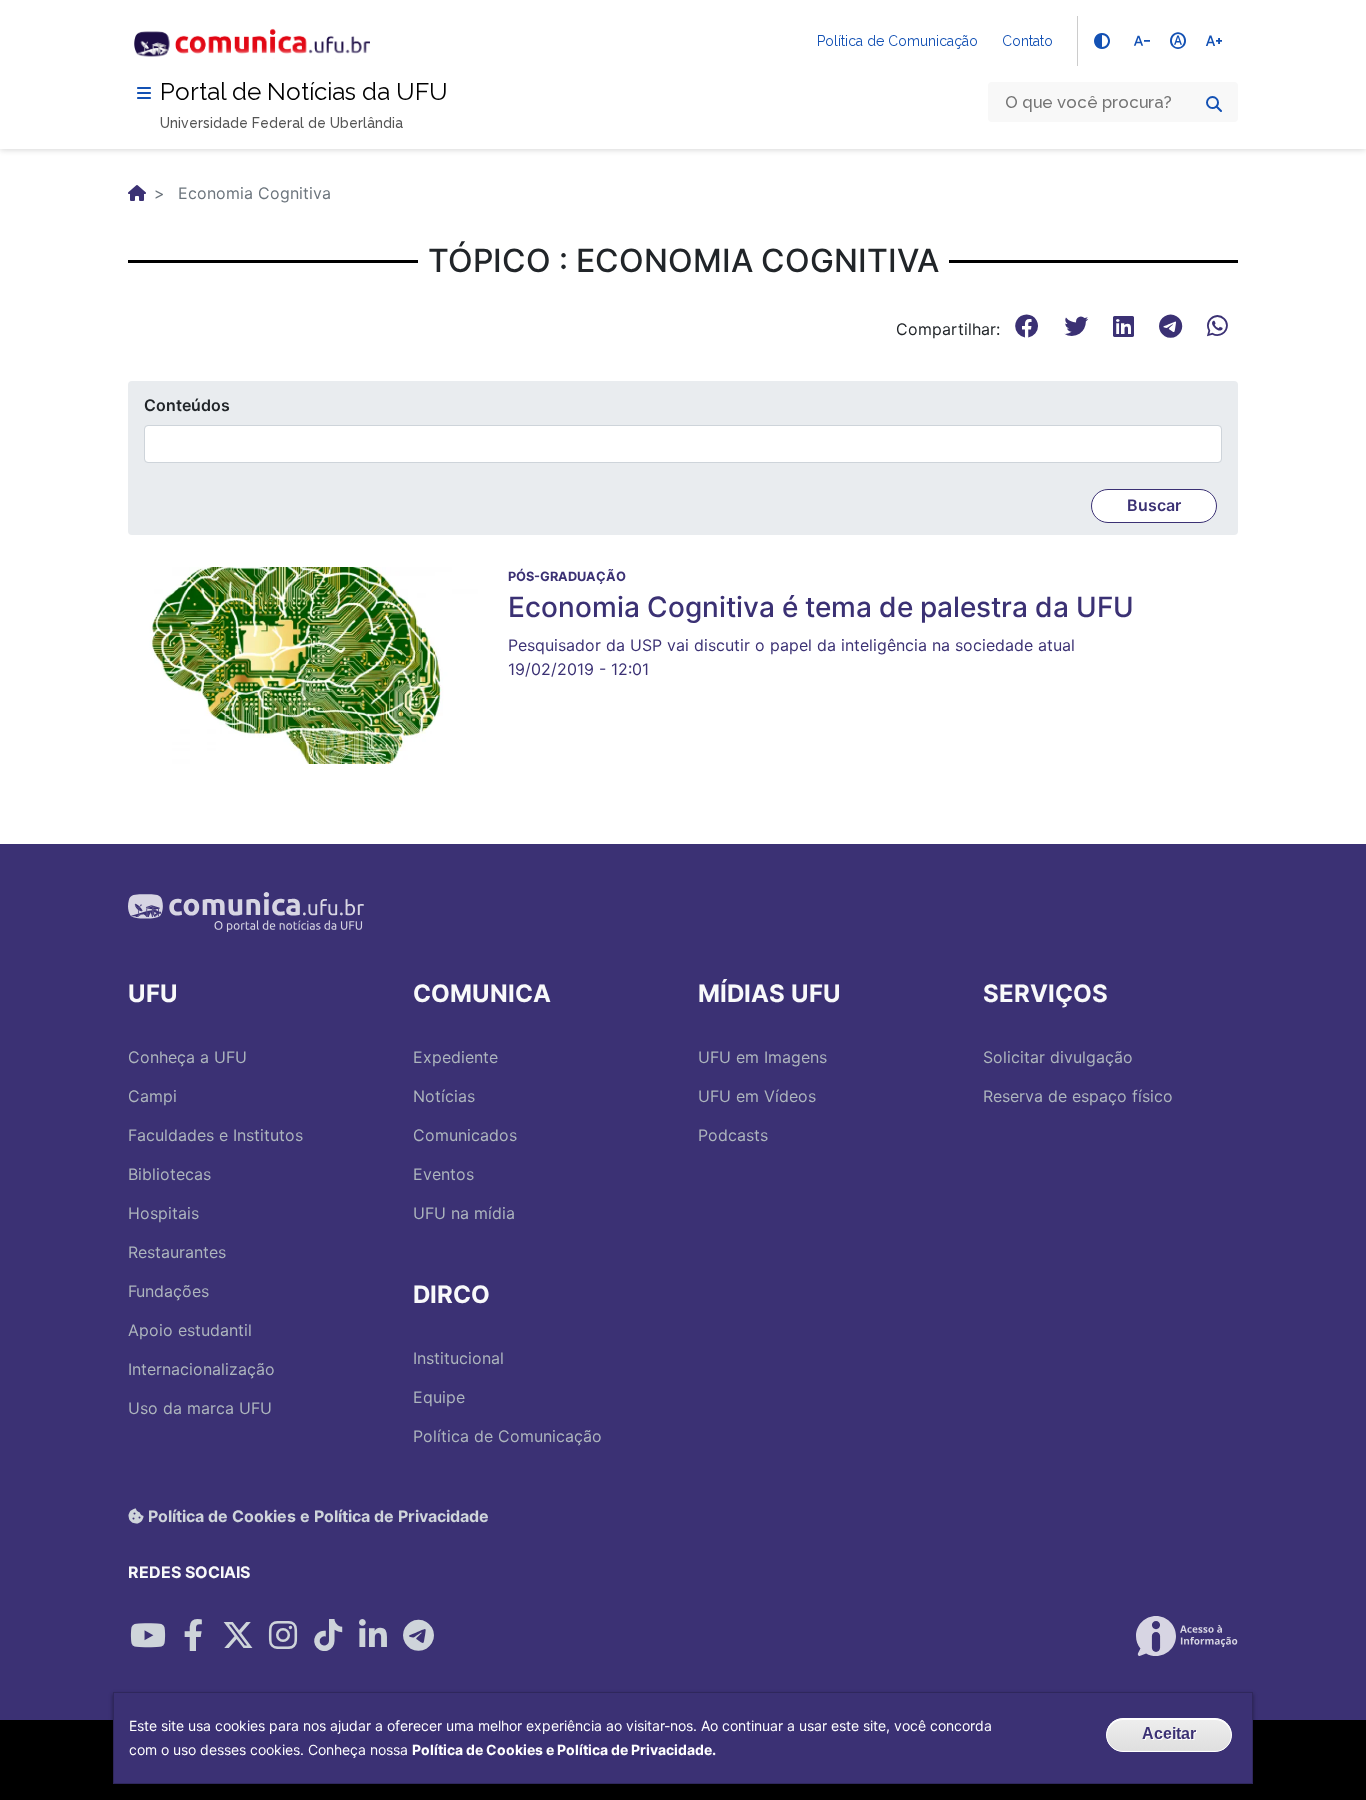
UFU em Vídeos (757, 1096)
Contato (1027, 41)
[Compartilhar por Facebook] (193, 1636)
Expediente (455, 1057)
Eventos (443, 1174)
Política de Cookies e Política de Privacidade (316, 1516)
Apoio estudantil (190, 1330)
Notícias (444, 1096)
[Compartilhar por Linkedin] (373, 1636)
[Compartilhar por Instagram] (283, 1636)
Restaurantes (177, 1252)
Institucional (458, 1358)
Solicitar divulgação (1058, 1057)
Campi (152, 1096)
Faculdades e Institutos (215, 1135)
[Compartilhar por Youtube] (148, 1636)
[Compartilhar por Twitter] (238, 1636)
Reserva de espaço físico (1078, 1096)
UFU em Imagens (762, 1057)
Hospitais (163, 1213)
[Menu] (144, 93)
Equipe (439, 1397)
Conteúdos (187, 405)
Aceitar (1169, 1733)
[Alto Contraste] (1102, 41)
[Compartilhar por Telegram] (418, 1636)
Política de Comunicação (897, 41)
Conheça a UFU (187, 1057)
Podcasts (733, 1135)
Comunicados (465, 1135)
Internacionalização (201, 1369)
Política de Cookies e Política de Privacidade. (564, 1749)
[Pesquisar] (1214, 104)
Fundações (168, 1291)
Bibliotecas (169, 1174)
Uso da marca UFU (200, 1408)
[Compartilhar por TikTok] (328, 1636)
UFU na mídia (464, 1213)
